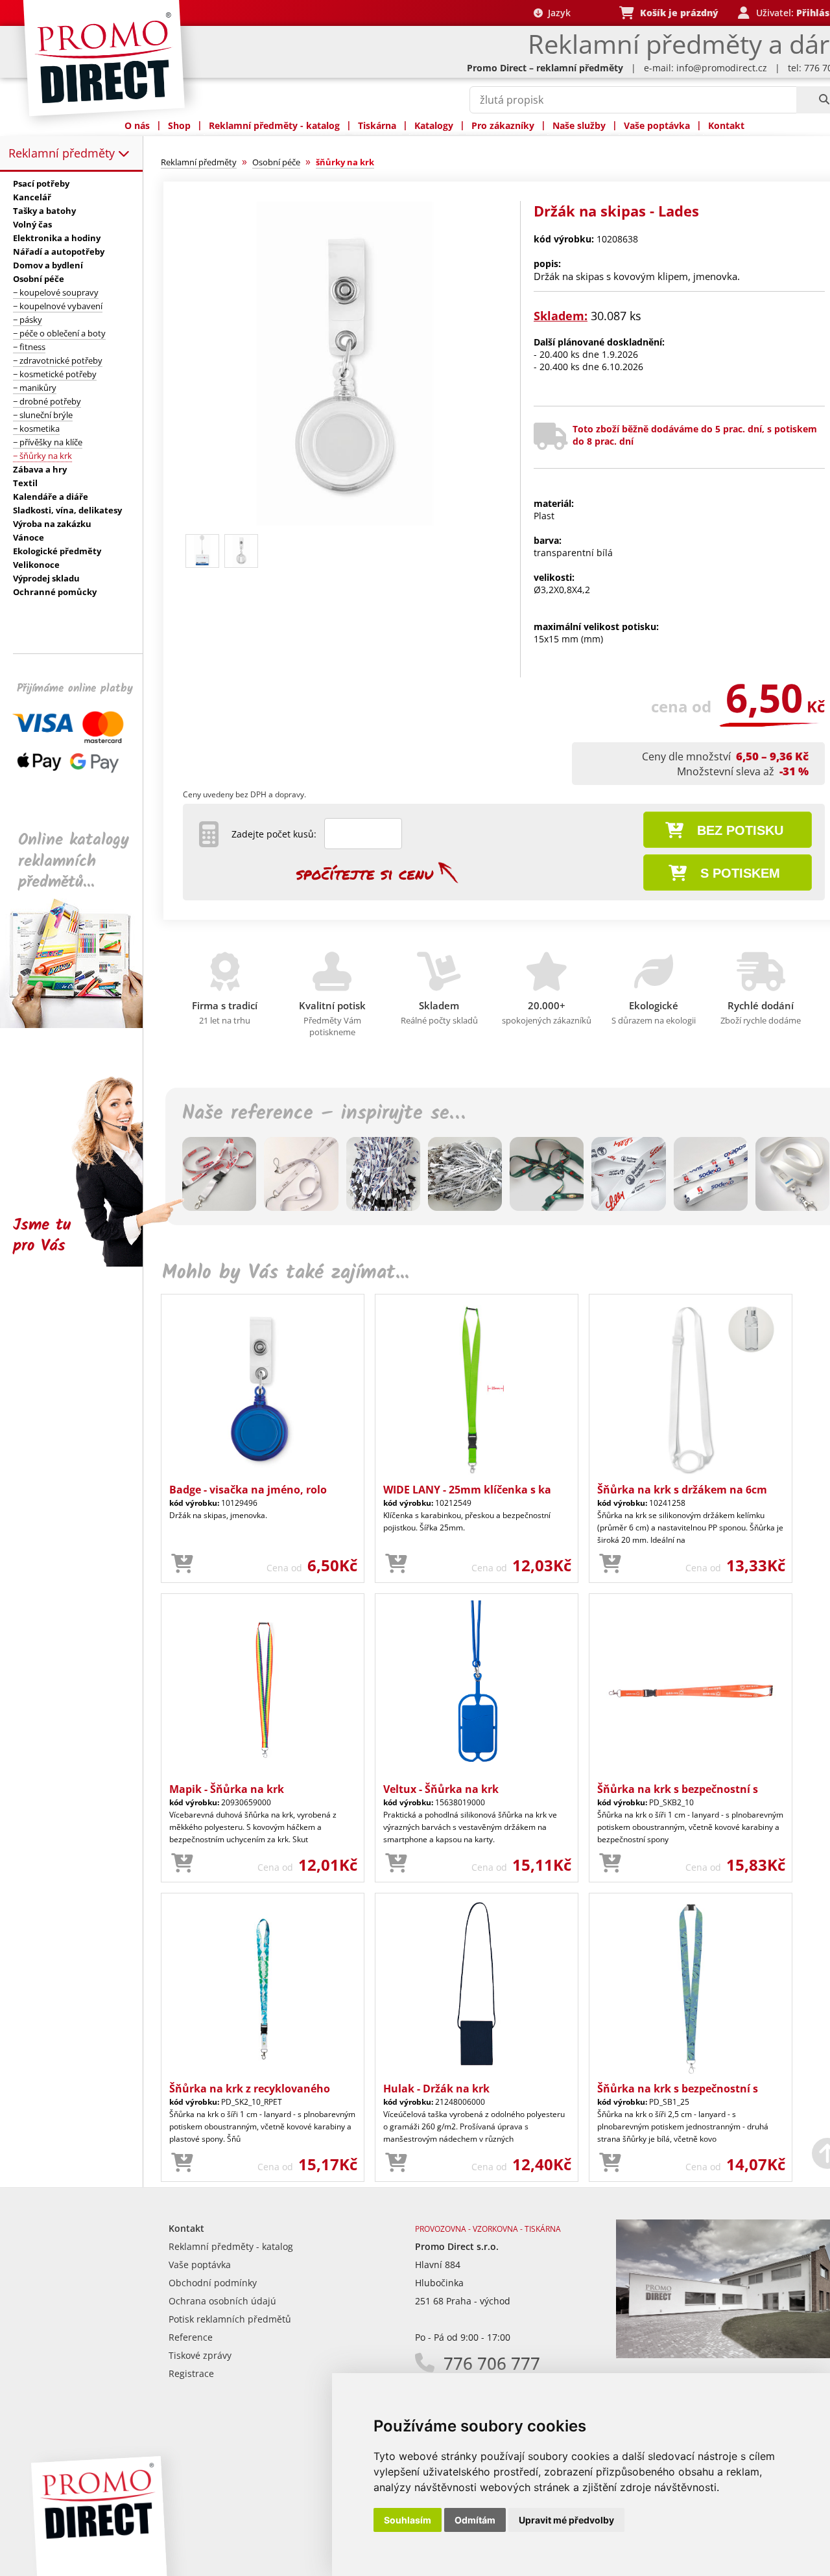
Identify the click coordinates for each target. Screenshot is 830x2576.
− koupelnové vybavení (58, 306)
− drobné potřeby (47, 401)
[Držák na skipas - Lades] (346, 523)
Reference (191, 2337)
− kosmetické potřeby (55, 374)
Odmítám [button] (475, 2520)
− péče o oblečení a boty (59, 333)
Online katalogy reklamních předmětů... (74, 861)
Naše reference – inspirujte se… (324, 1114)
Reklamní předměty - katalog (274, 125)
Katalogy (434, 125)
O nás (137, 125)
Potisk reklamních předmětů (230, 2319)
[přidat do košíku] (182, 1564)
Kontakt (726, 125)
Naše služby (579, 125)
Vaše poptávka (657, 125)
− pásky (28, 320)
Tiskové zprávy (200, 2355)
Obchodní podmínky (213, 2283)
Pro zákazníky (503, 125)
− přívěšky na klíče (48, 442)
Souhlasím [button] (408, 2520)
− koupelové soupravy (56, 292)
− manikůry (35, 388)
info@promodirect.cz (722, 68)
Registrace (191, 2373)
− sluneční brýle (43, 415)
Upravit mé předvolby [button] (566, 2520)
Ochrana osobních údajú (222, 2301)
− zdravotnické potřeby (58, 360)
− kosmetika (36, 428)
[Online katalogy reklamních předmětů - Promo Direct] (80, 1025)
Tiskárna (377, 125)
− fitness (29, 347)
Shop (179, 125)
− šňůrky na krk (42, 456)
